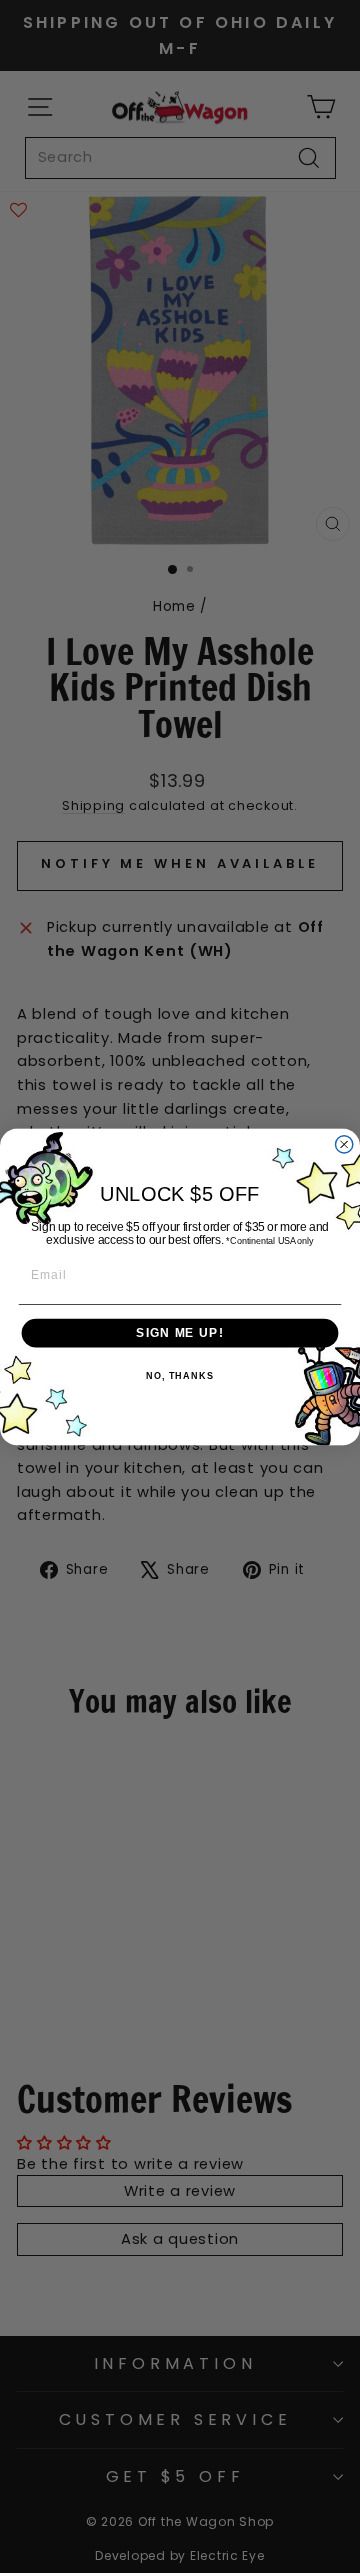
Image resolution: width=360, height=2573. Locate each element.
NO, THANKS (180, 1376)
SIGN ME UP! (179, 1332)
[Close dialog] (344, 1143)
